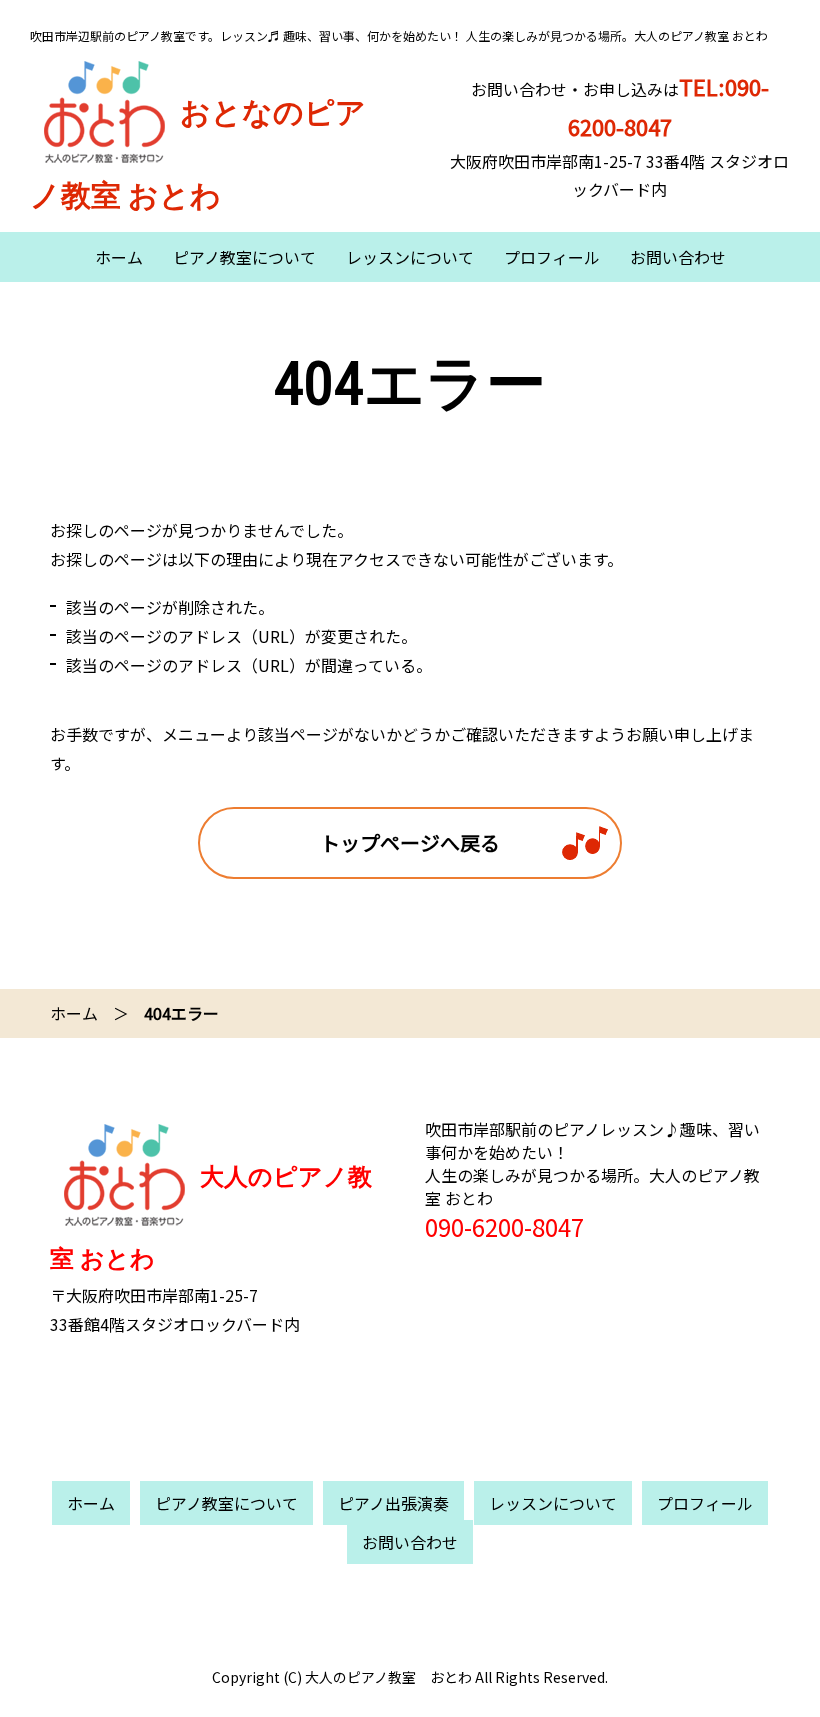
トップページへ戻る (410, 842)
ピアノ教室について (244, 257)
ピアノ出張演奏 (393, 1503)
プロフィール (552, 257)
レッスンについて (410, 257)
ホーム (119, 257)
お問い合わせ (678, 257)
